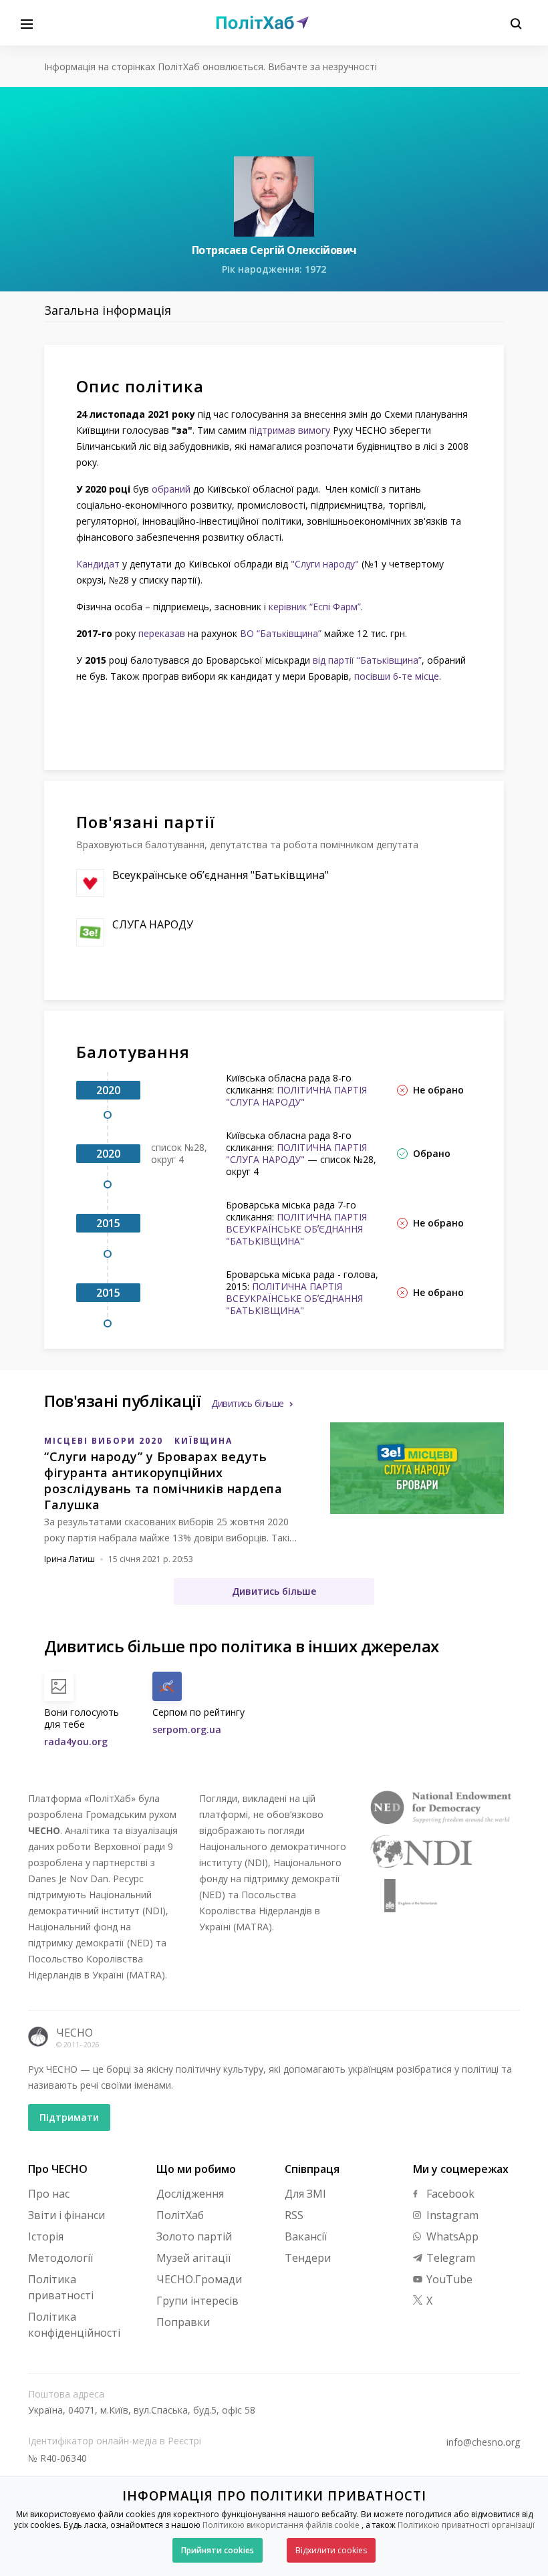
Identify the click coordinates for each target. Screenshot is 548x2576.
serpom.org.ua (187, 1729)
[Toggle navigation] (27, 23)
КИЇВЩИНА (203, 1441)
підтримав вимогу (290, 430)
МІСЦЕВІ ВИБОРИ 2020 (104, 1441)
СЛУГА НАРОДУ (153, 924)
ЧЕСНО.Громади (199, 2279)
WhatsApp (451, 2236)
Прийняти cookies (218, 2550)
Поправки (183, 2322)
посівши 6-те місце (397, 676)
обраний (172, 489)
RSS (294, 2215)
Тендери (308, 2258)
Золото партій (194, 2236)
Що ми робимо (196, 2169)
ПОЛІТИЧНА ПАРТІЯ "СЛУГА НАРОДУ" (296, 1096)
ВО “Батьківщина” (281, 633)
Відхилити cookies (331, 2550)
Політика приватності (61, 2287)
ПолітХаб (180, 2215)
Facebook (449, 2194)
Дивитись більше (248, 1403)
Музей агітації (193, 2258)
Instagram (451, 2215)
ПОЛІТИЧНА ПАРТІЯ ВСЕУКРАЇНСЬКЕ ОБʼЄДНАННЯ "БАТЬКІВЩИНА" (296, 1229)
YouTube (448, 2279)
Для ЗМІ (305, 2194)
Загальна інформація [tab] (108, 310)
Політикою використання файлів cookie (281, 2525)
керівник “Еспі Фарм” (315, 607)
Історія (46, 2236)
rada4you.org (76, 1742)
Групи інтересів (197, 2301)
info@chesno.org (483, 2442)
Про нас (49, 2194)
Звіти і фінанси (66, 2215)
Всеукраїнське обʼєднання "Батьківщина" (221, 875)
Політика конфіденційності (74, 2325)
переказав (162, 633)
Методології (60, 2258)
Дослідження (190, 2194)
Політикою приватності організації (466, 2525)
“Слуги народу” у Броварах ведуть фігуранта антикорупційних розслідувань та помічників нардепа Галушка (163, 1480)
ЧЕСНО (75, 2033)
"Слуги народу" (325, 564)
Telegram (449, 2258)
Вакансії (306, 2236)
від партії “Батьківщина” (367, 660)
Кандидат (98, 564)
